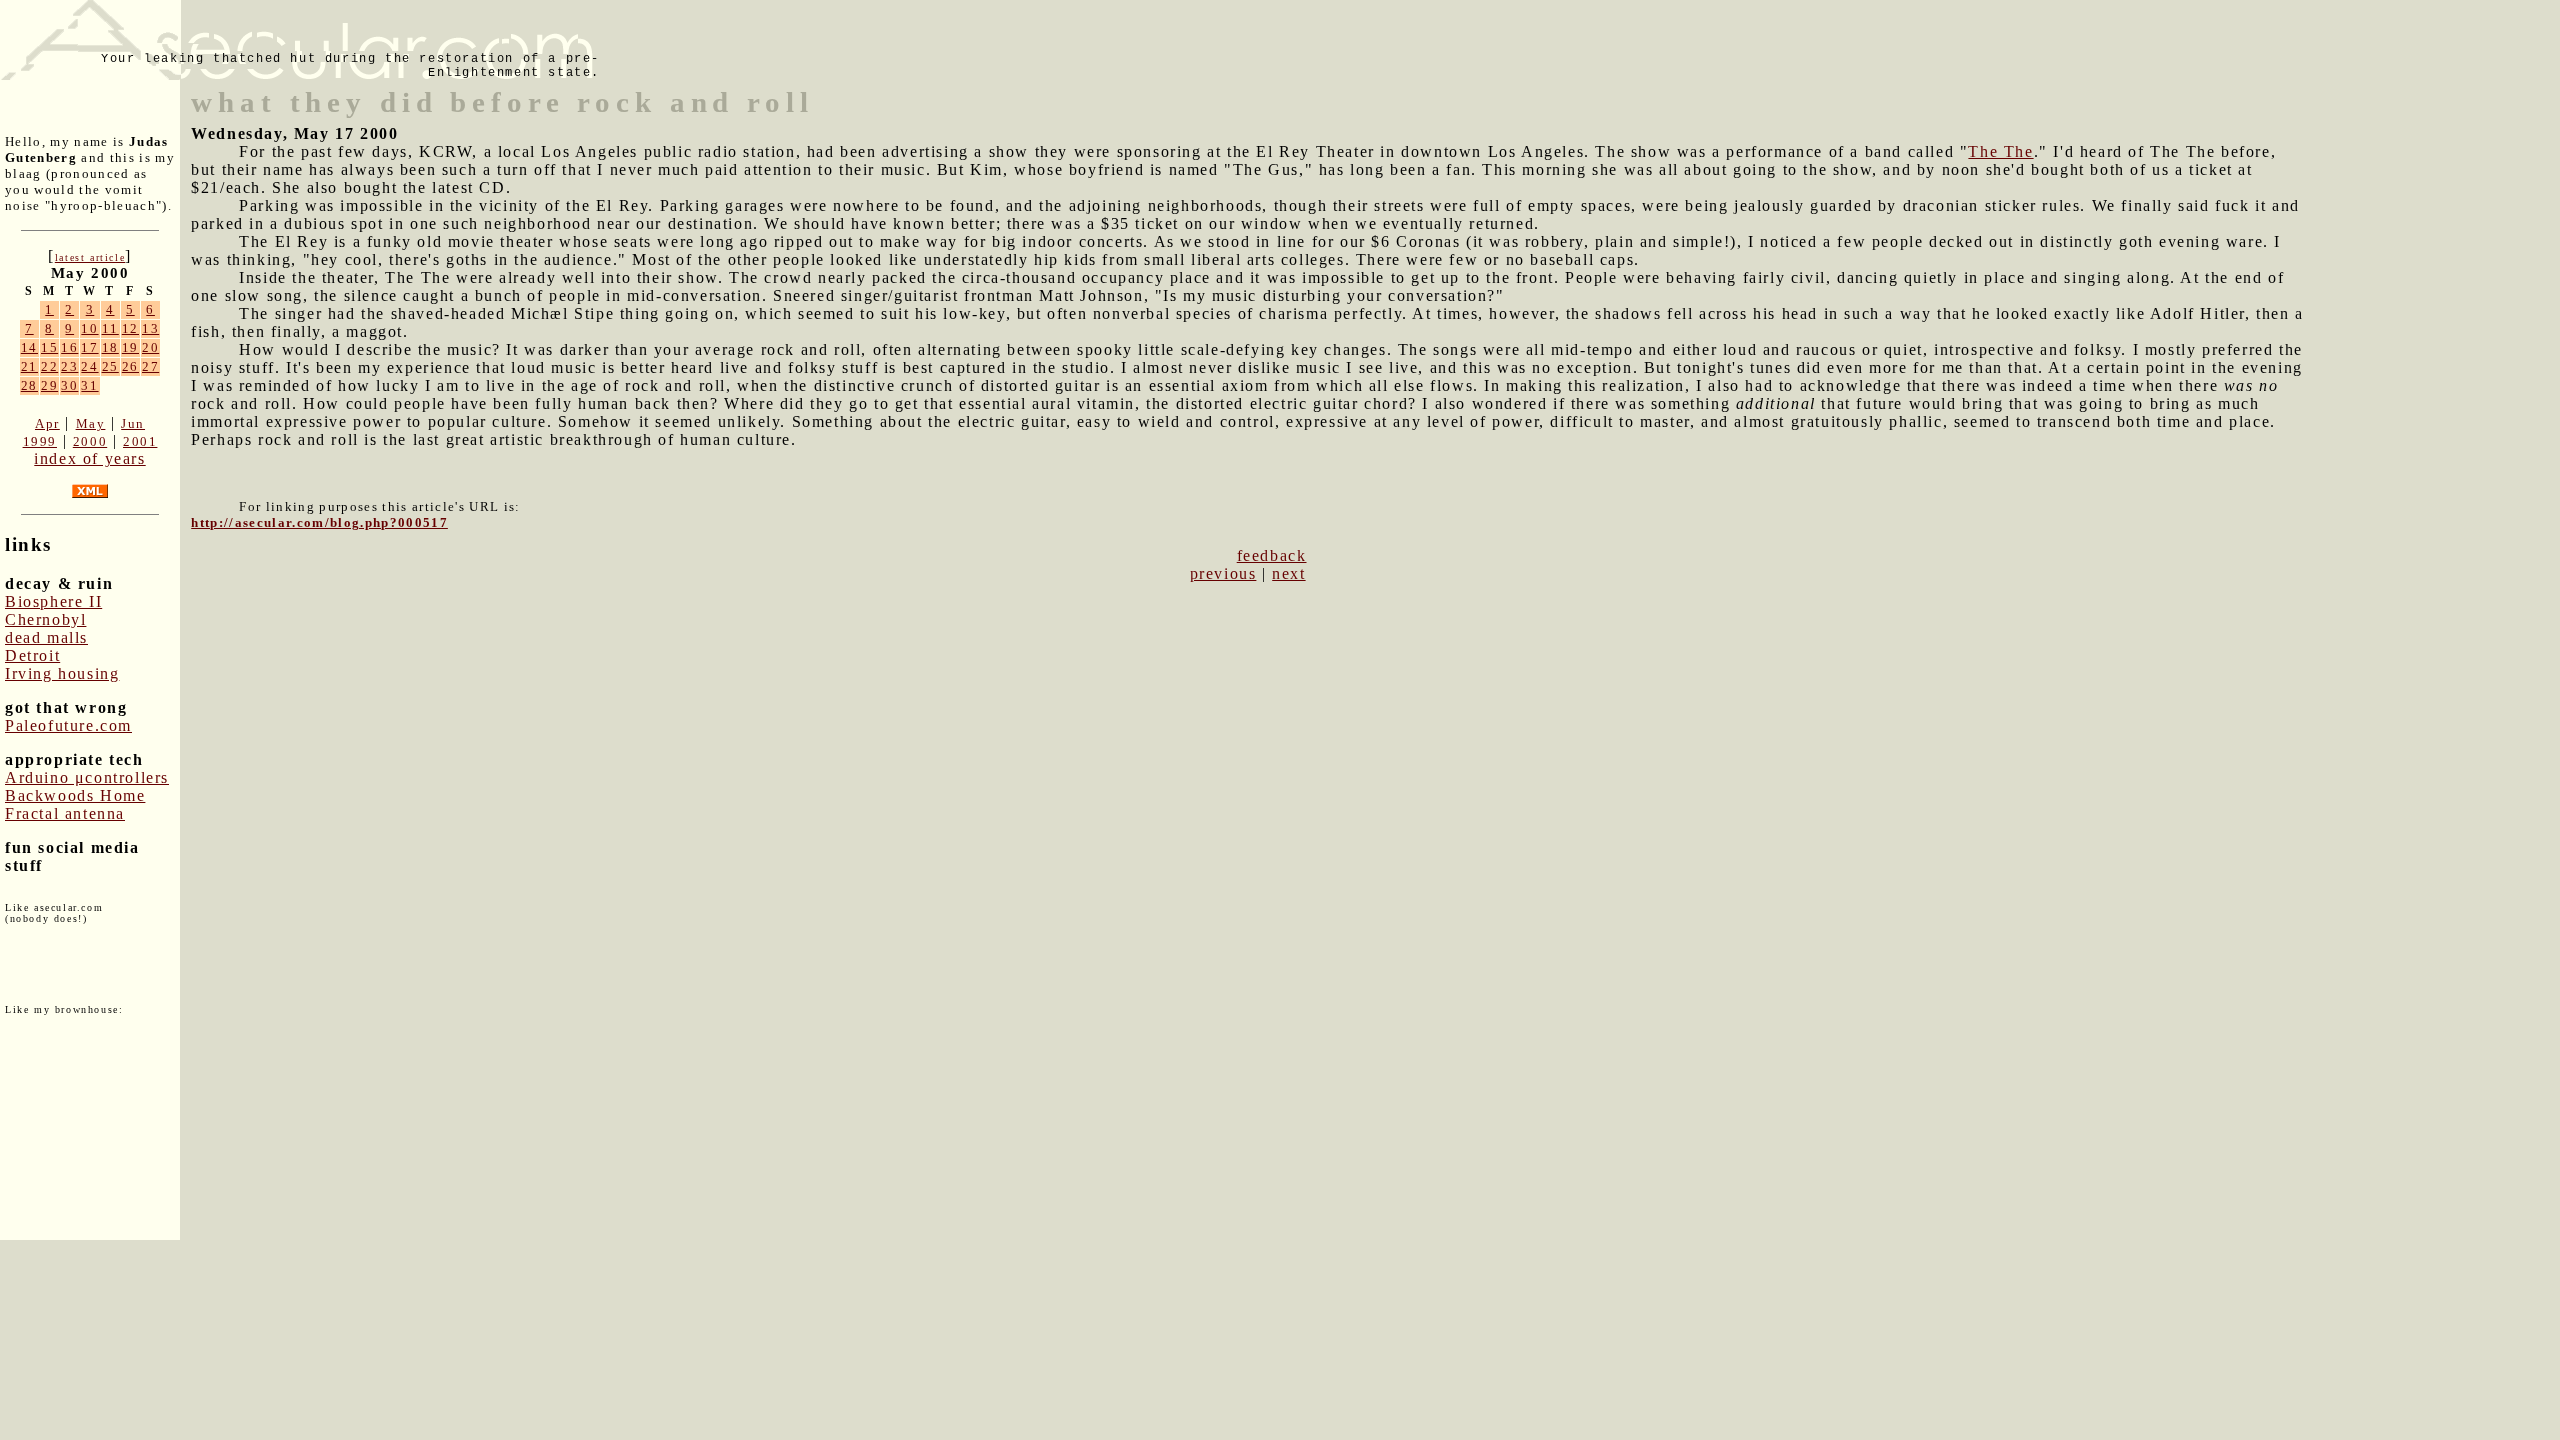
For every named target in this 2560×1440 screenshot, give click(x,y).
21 (29, 366)
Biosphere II (53, 601)
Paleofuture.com (68, 725)
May (91, 423)
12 (130, 328)
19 (130, 347)
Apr (47, 423)
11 (110, 328)
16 (69, 347)
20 (150, 347)
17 (89, 347)
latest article (90, 257)
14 (29, 347)
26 (130, 366)
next (1288, 573)
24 (89, 366)
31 (89, 385)
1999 (40, 441)
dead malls (46, 637)
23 (69, 366)
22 (49, 366)
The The (2000, 151)
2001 (140, 441)
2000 (90, 441)
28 (29, 385)
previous (1223, 573)
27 (150, 366)
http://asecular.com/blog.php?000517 (319, 522)
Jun (133, 423)
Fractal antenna (65, 813)
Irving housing (62, 673)
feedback (1272, 555)
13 (150, 328)
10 (89, 328)
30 (69, 385)
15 (49, 347)
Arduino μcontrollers (87, 777)
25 (110, 366)
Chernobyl (45, 619)
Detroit (32, 655)
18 (110, 347)
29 (49, 385)
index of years (89, 458)
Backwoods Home (75, 795)
